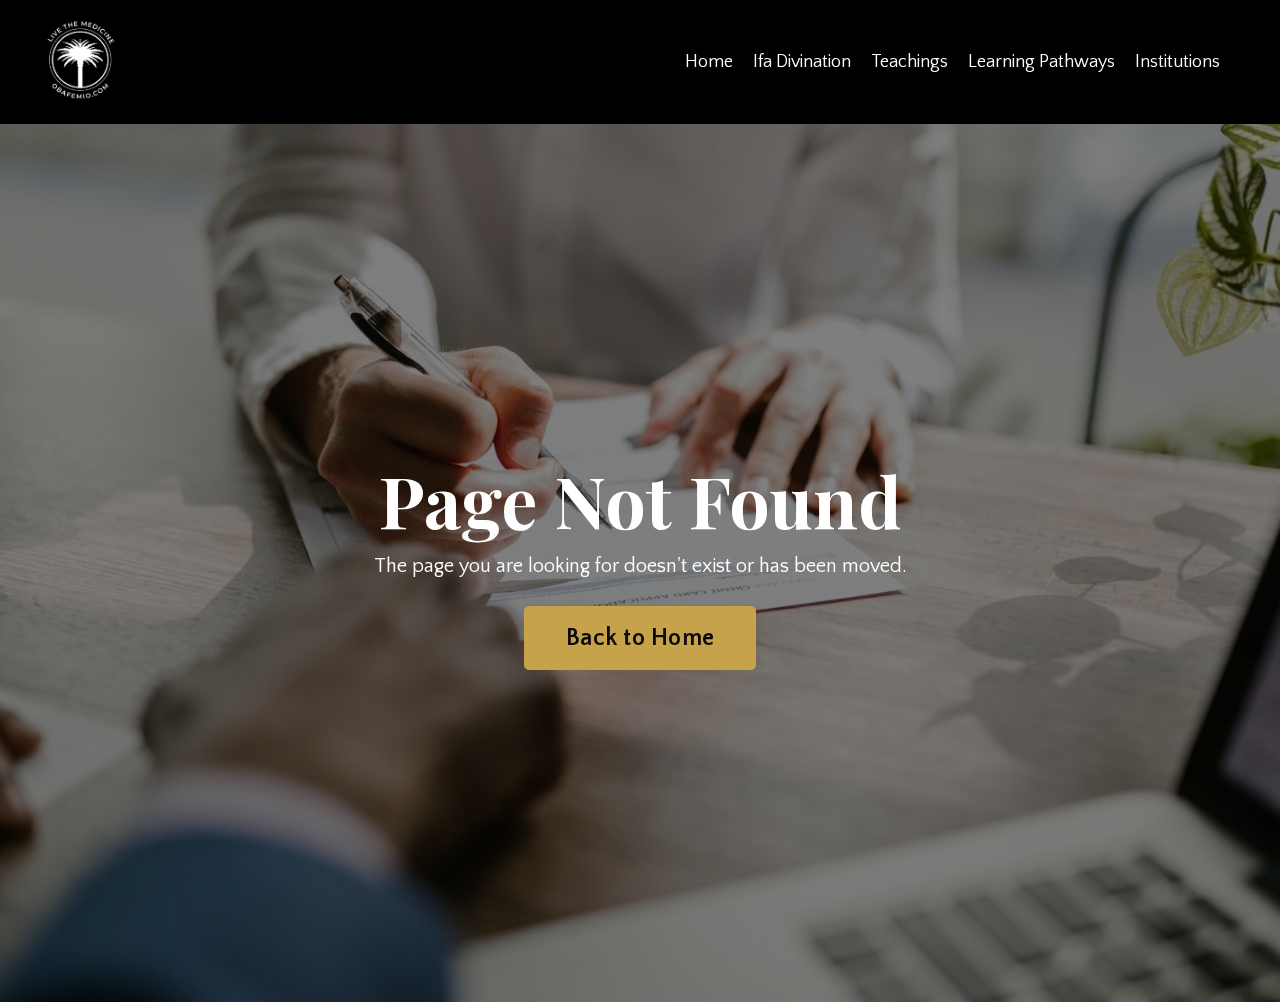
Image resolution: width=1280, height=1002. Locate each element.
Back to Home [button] (640, 638)
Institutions (1177, 62)
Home (709, 62)
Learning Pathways (1041, 62)
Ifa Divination (802, 62)
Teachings (909, 62)
